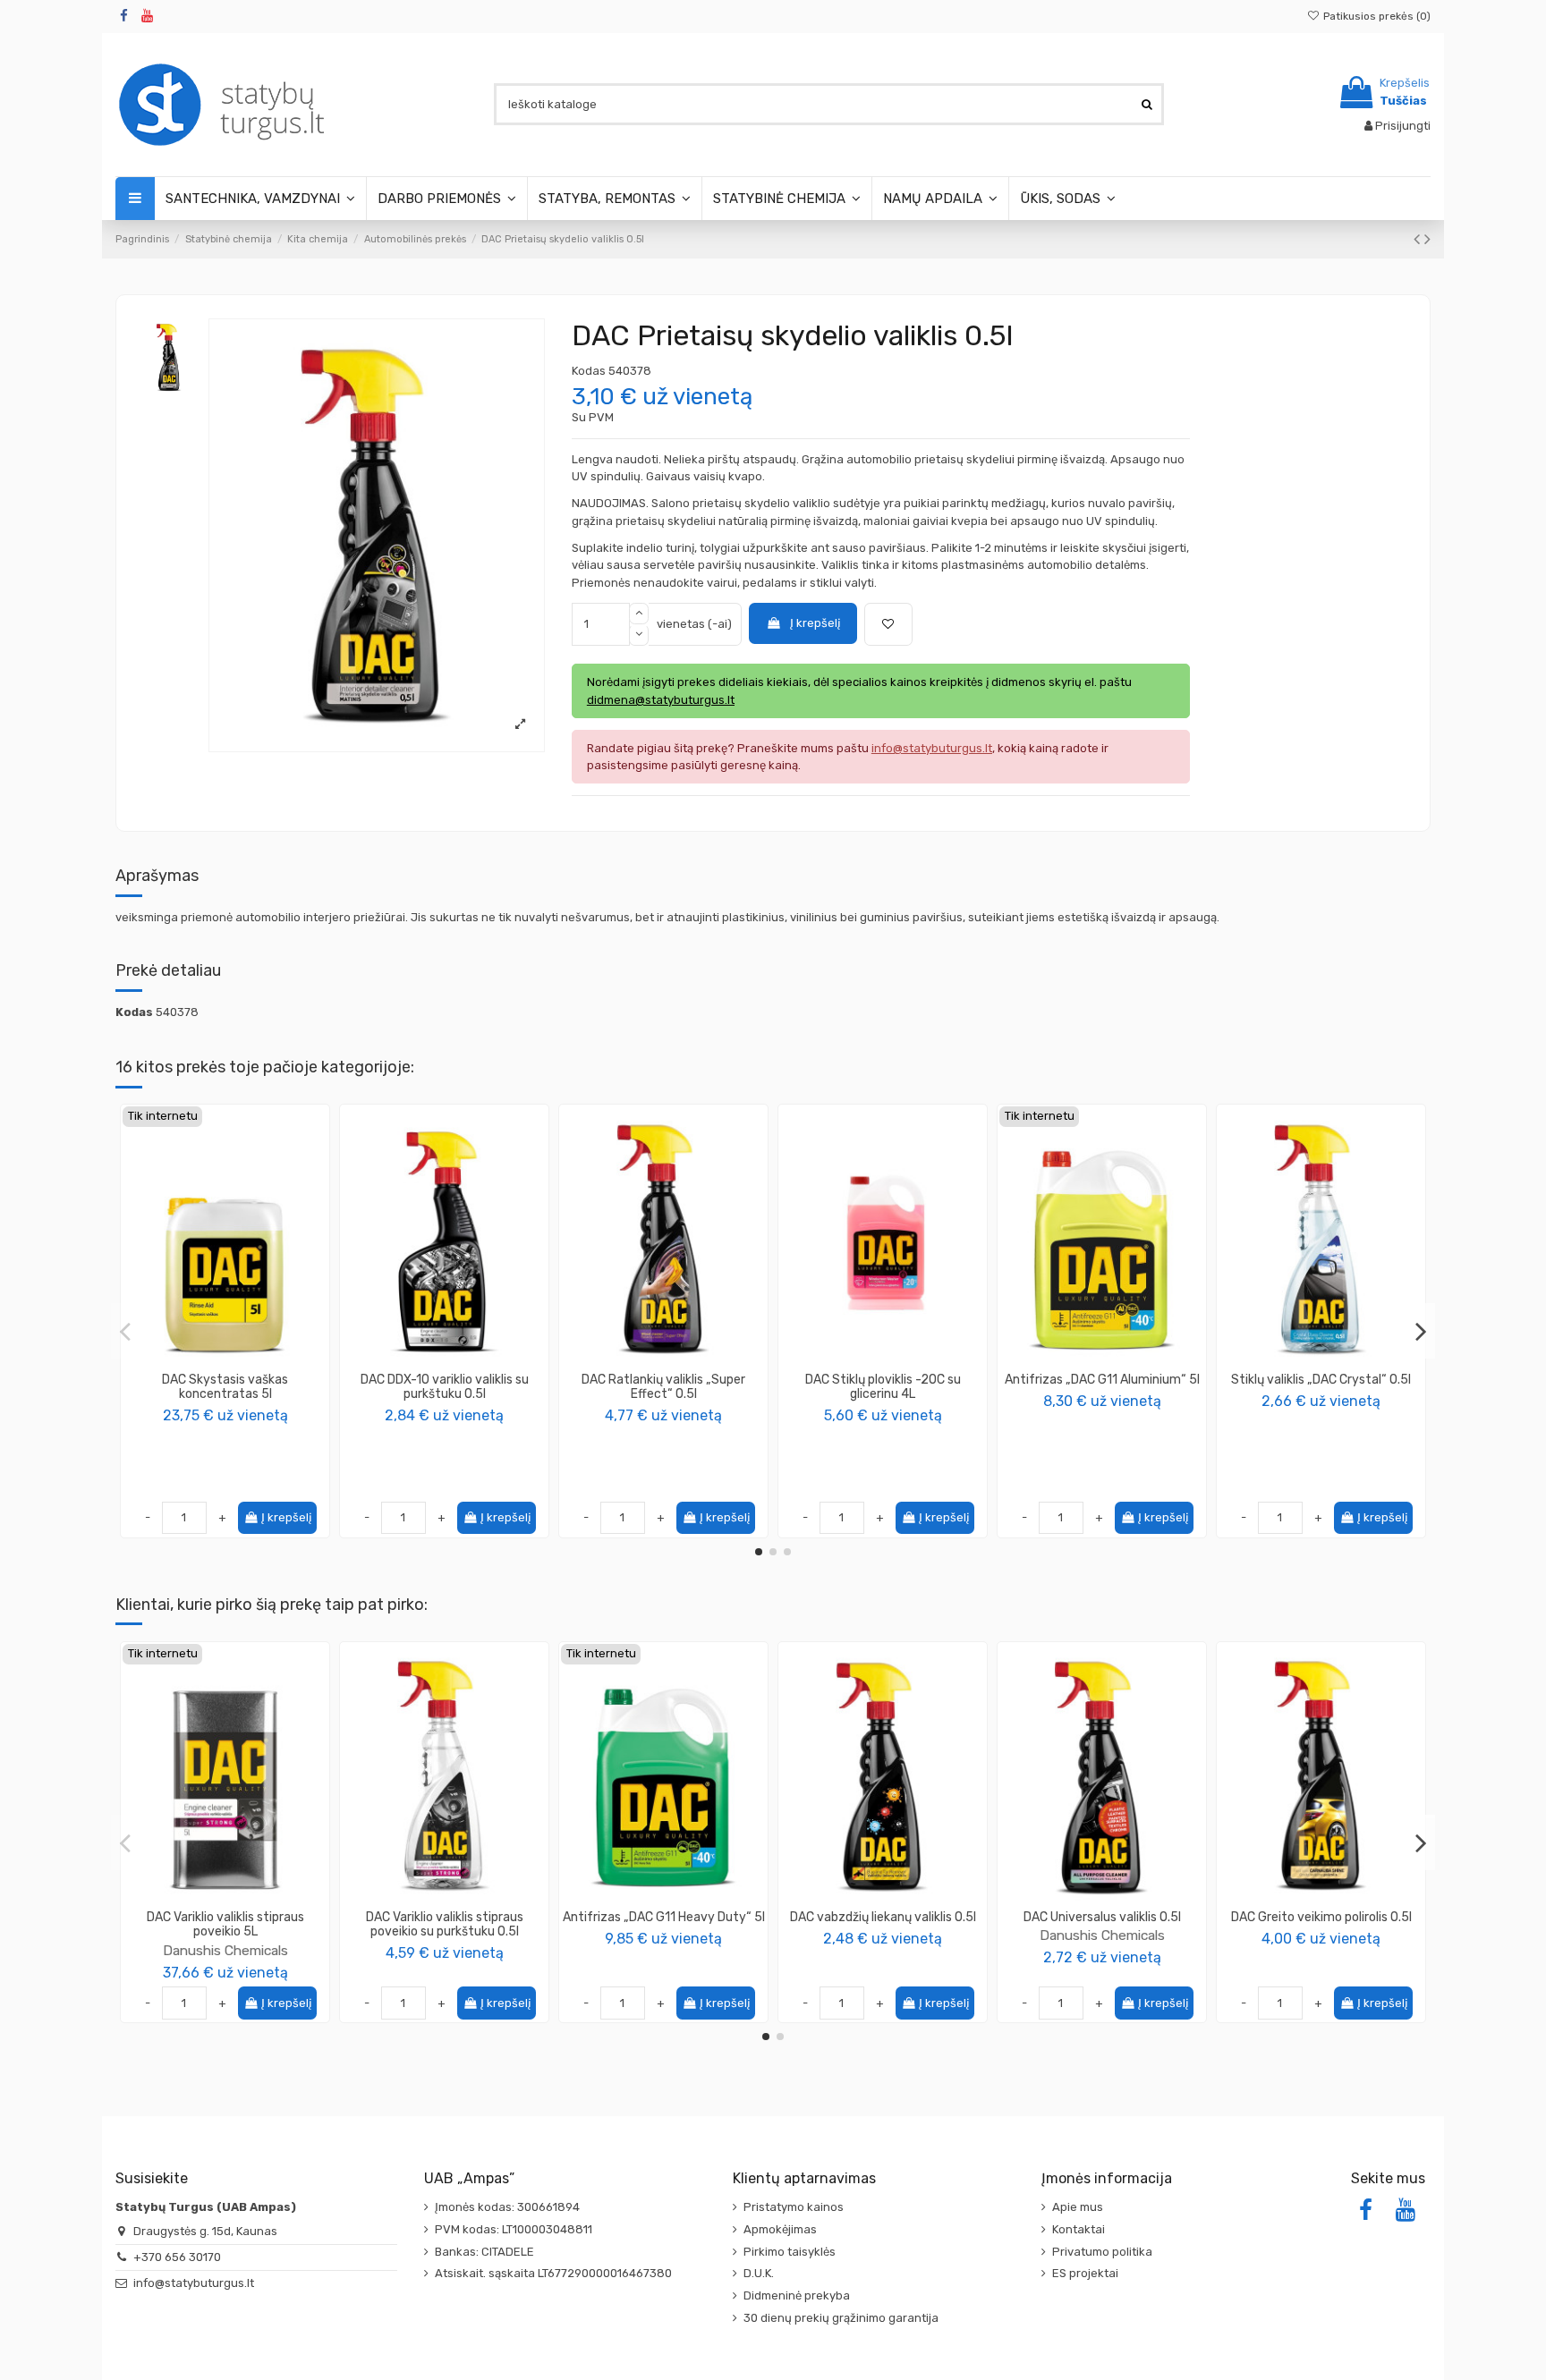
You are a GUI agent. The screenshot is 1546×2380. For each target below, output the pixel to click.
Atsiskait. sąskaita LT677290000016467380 (553, 2273)
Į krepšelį (815, 623)
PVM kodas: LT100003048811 (514, 2229)
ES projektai (1085, 2273)
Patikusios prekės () (1376, 16)
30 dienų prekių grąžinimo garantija (841, 2318)
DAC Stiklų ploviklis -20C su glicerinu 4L (883, 1387)
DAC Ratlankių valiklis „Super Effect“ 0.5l (663, 1387)
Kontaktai (1079, 2229)
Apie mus (1078, 2207)
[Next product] (1427, 239)
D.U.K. (759, 2273)
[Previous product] (1419, 239)
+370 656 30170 (177, 2257)
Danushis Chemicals (225, 1950)
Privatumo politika (1102, 2252)
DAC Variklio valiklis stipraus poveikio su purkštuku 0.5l (445, 1925)
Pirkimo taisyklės (790, 2252)
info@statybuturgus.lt (194, 2283)
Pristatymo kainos (794, 2207)
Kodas (589, 371)
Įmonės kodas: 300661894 (507, 2207)
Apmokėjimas (780, 2229)
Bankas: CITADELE (484, 2252)
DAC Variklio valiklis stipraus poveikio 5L (225, 1925)
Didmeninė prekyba (797, 2295)
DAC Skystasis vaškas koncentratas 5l (225, 1387)
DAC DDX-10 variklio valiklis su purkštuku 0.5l (445, 1387)
